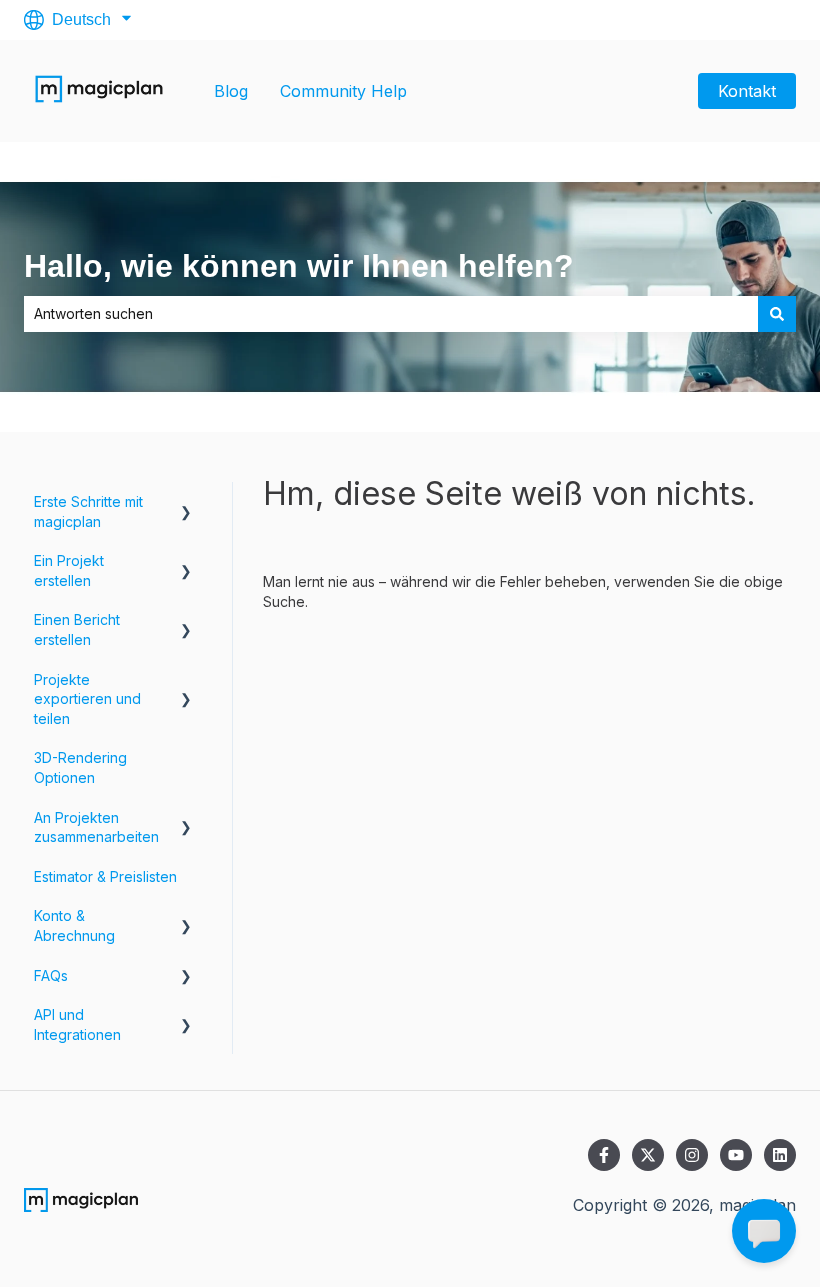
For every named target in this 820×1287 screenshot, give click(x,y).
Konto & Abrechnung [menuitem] (74, 925)
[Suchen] (777, 314)
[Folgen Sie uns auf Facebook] (604, 1155)
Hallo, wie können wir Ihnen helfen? (299, 266)
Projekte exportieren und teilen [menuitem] (87, 699)
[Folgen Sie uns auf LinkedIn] (780, 1155)
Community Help (343, 91)
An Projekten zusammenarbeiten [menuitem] (96, 827)
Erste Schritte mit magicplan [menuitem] (88, 511)
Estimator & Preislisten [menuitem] (105, 876)
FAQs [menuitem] (51, 975)
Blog (231, 91)
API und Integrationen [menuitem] (77, 1024)
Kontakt (747, 91)
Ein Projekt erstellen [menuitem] (69, 570)
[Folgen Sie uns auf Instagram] (692, 1155)
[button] (186, 504)
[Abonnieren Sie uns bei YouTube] (736, 1155)
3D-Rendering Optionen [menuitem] (80, 767)
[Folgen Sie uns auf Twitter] (648, 1155)
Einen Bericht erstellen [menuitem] (77, 629)
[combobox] (391, 314)
